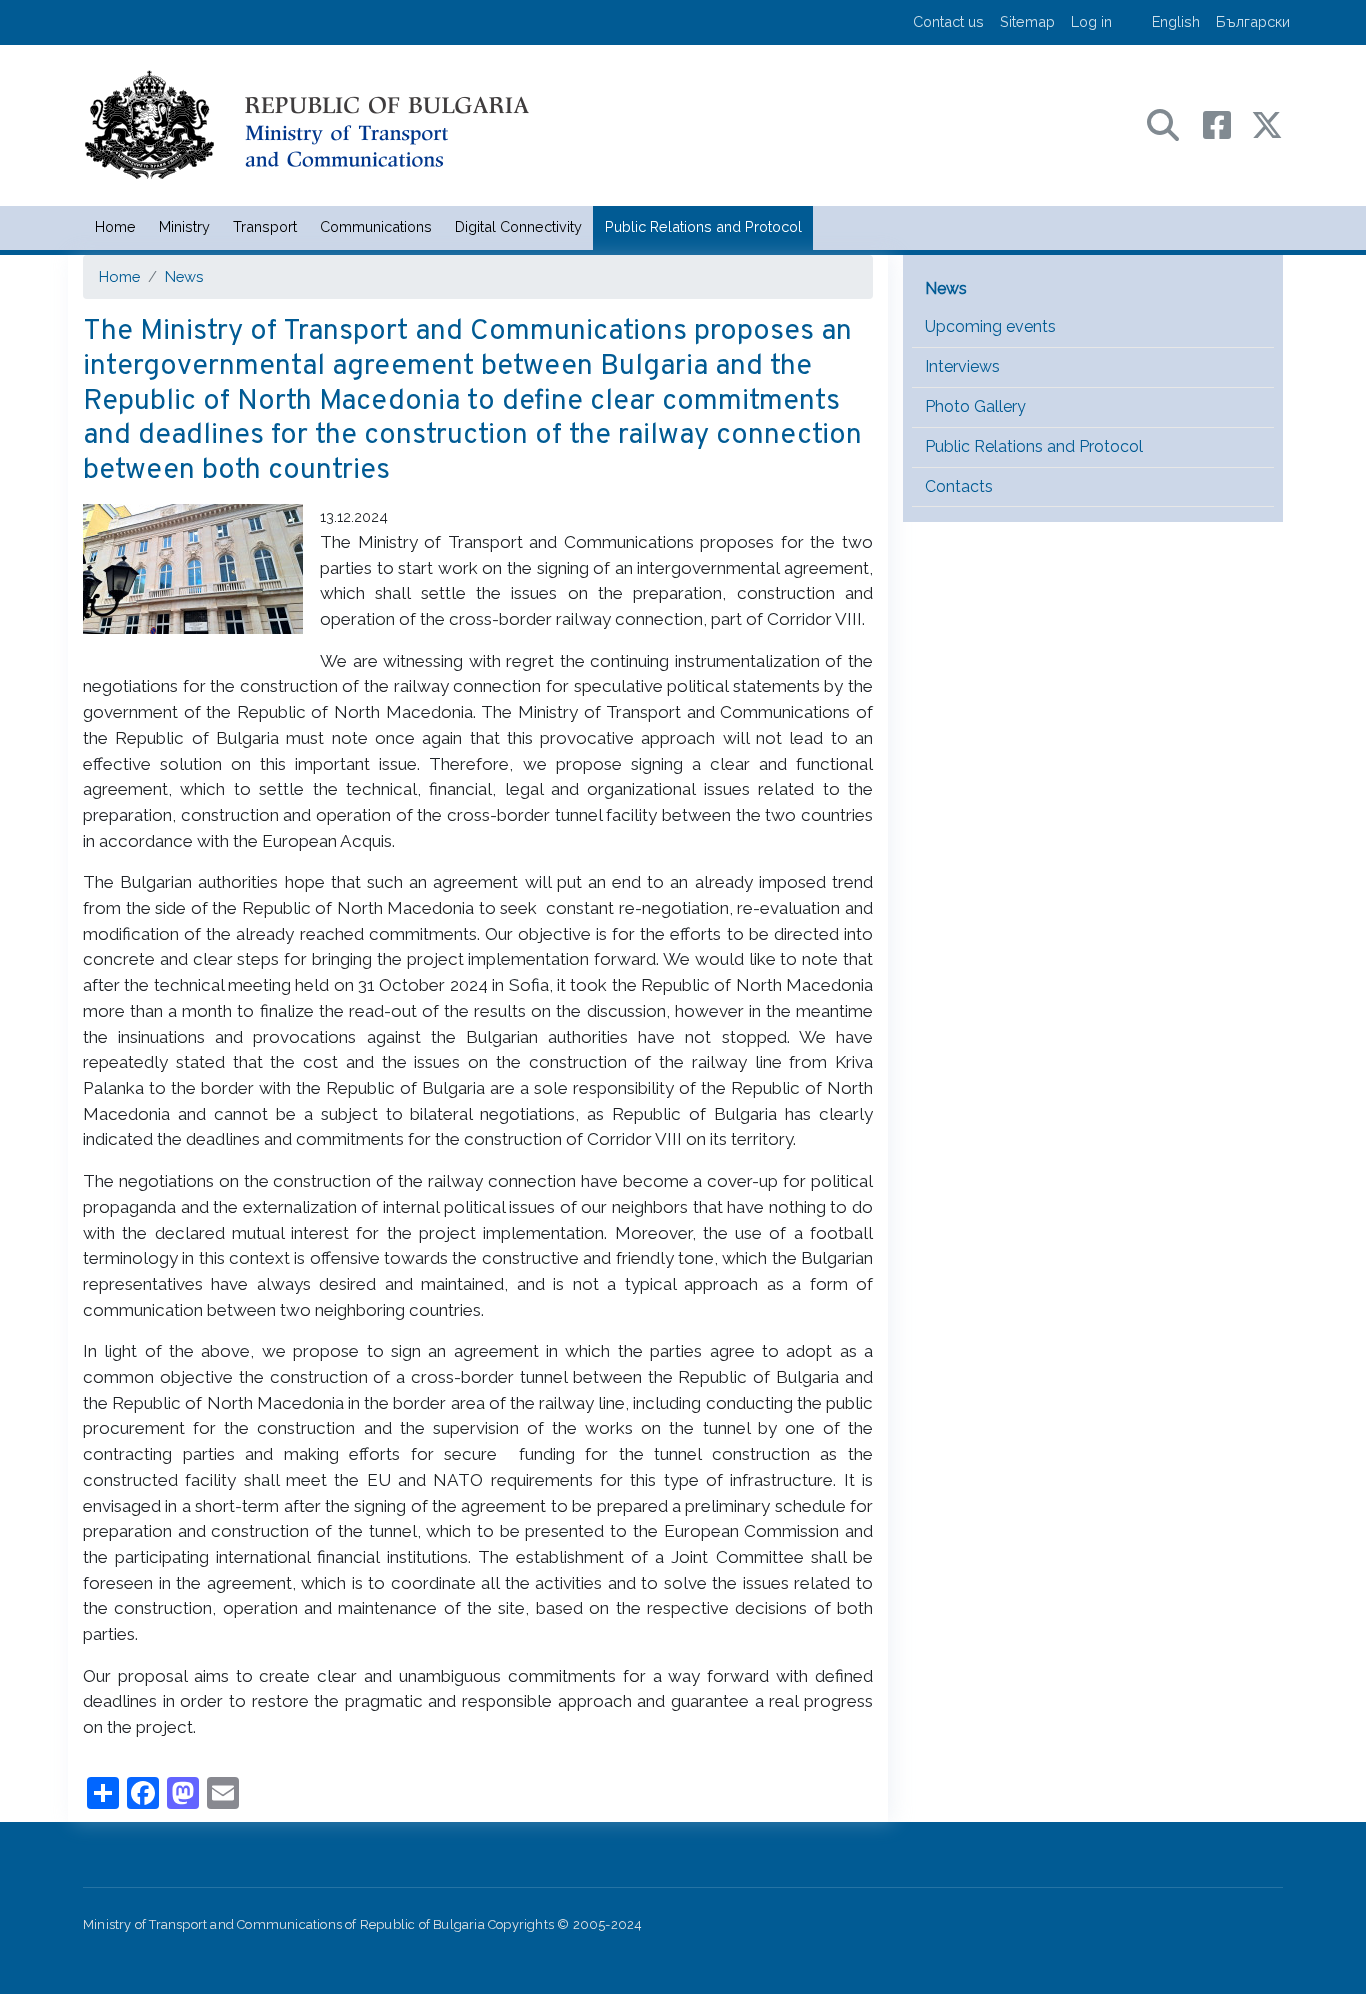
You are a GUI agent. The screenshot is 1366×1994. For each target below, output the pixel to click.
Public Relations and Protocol (703, 226)
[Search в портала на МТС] (1173, 123)
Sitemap (1027, 21)
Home (115, 226)
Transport (265, 226)
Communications (376, 226)
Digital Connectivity (518, 226)
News (184, 276)
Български (1253, 21)
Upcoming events (990, 326)
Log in (1091, 21)
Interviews (962, 366)
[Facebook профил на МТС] (1227, 123)
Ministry (184, 226)
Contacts (959, 486)
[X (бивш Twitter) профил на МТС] (1267, 123)
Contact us (948, 21)
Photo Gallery (975, 406)
